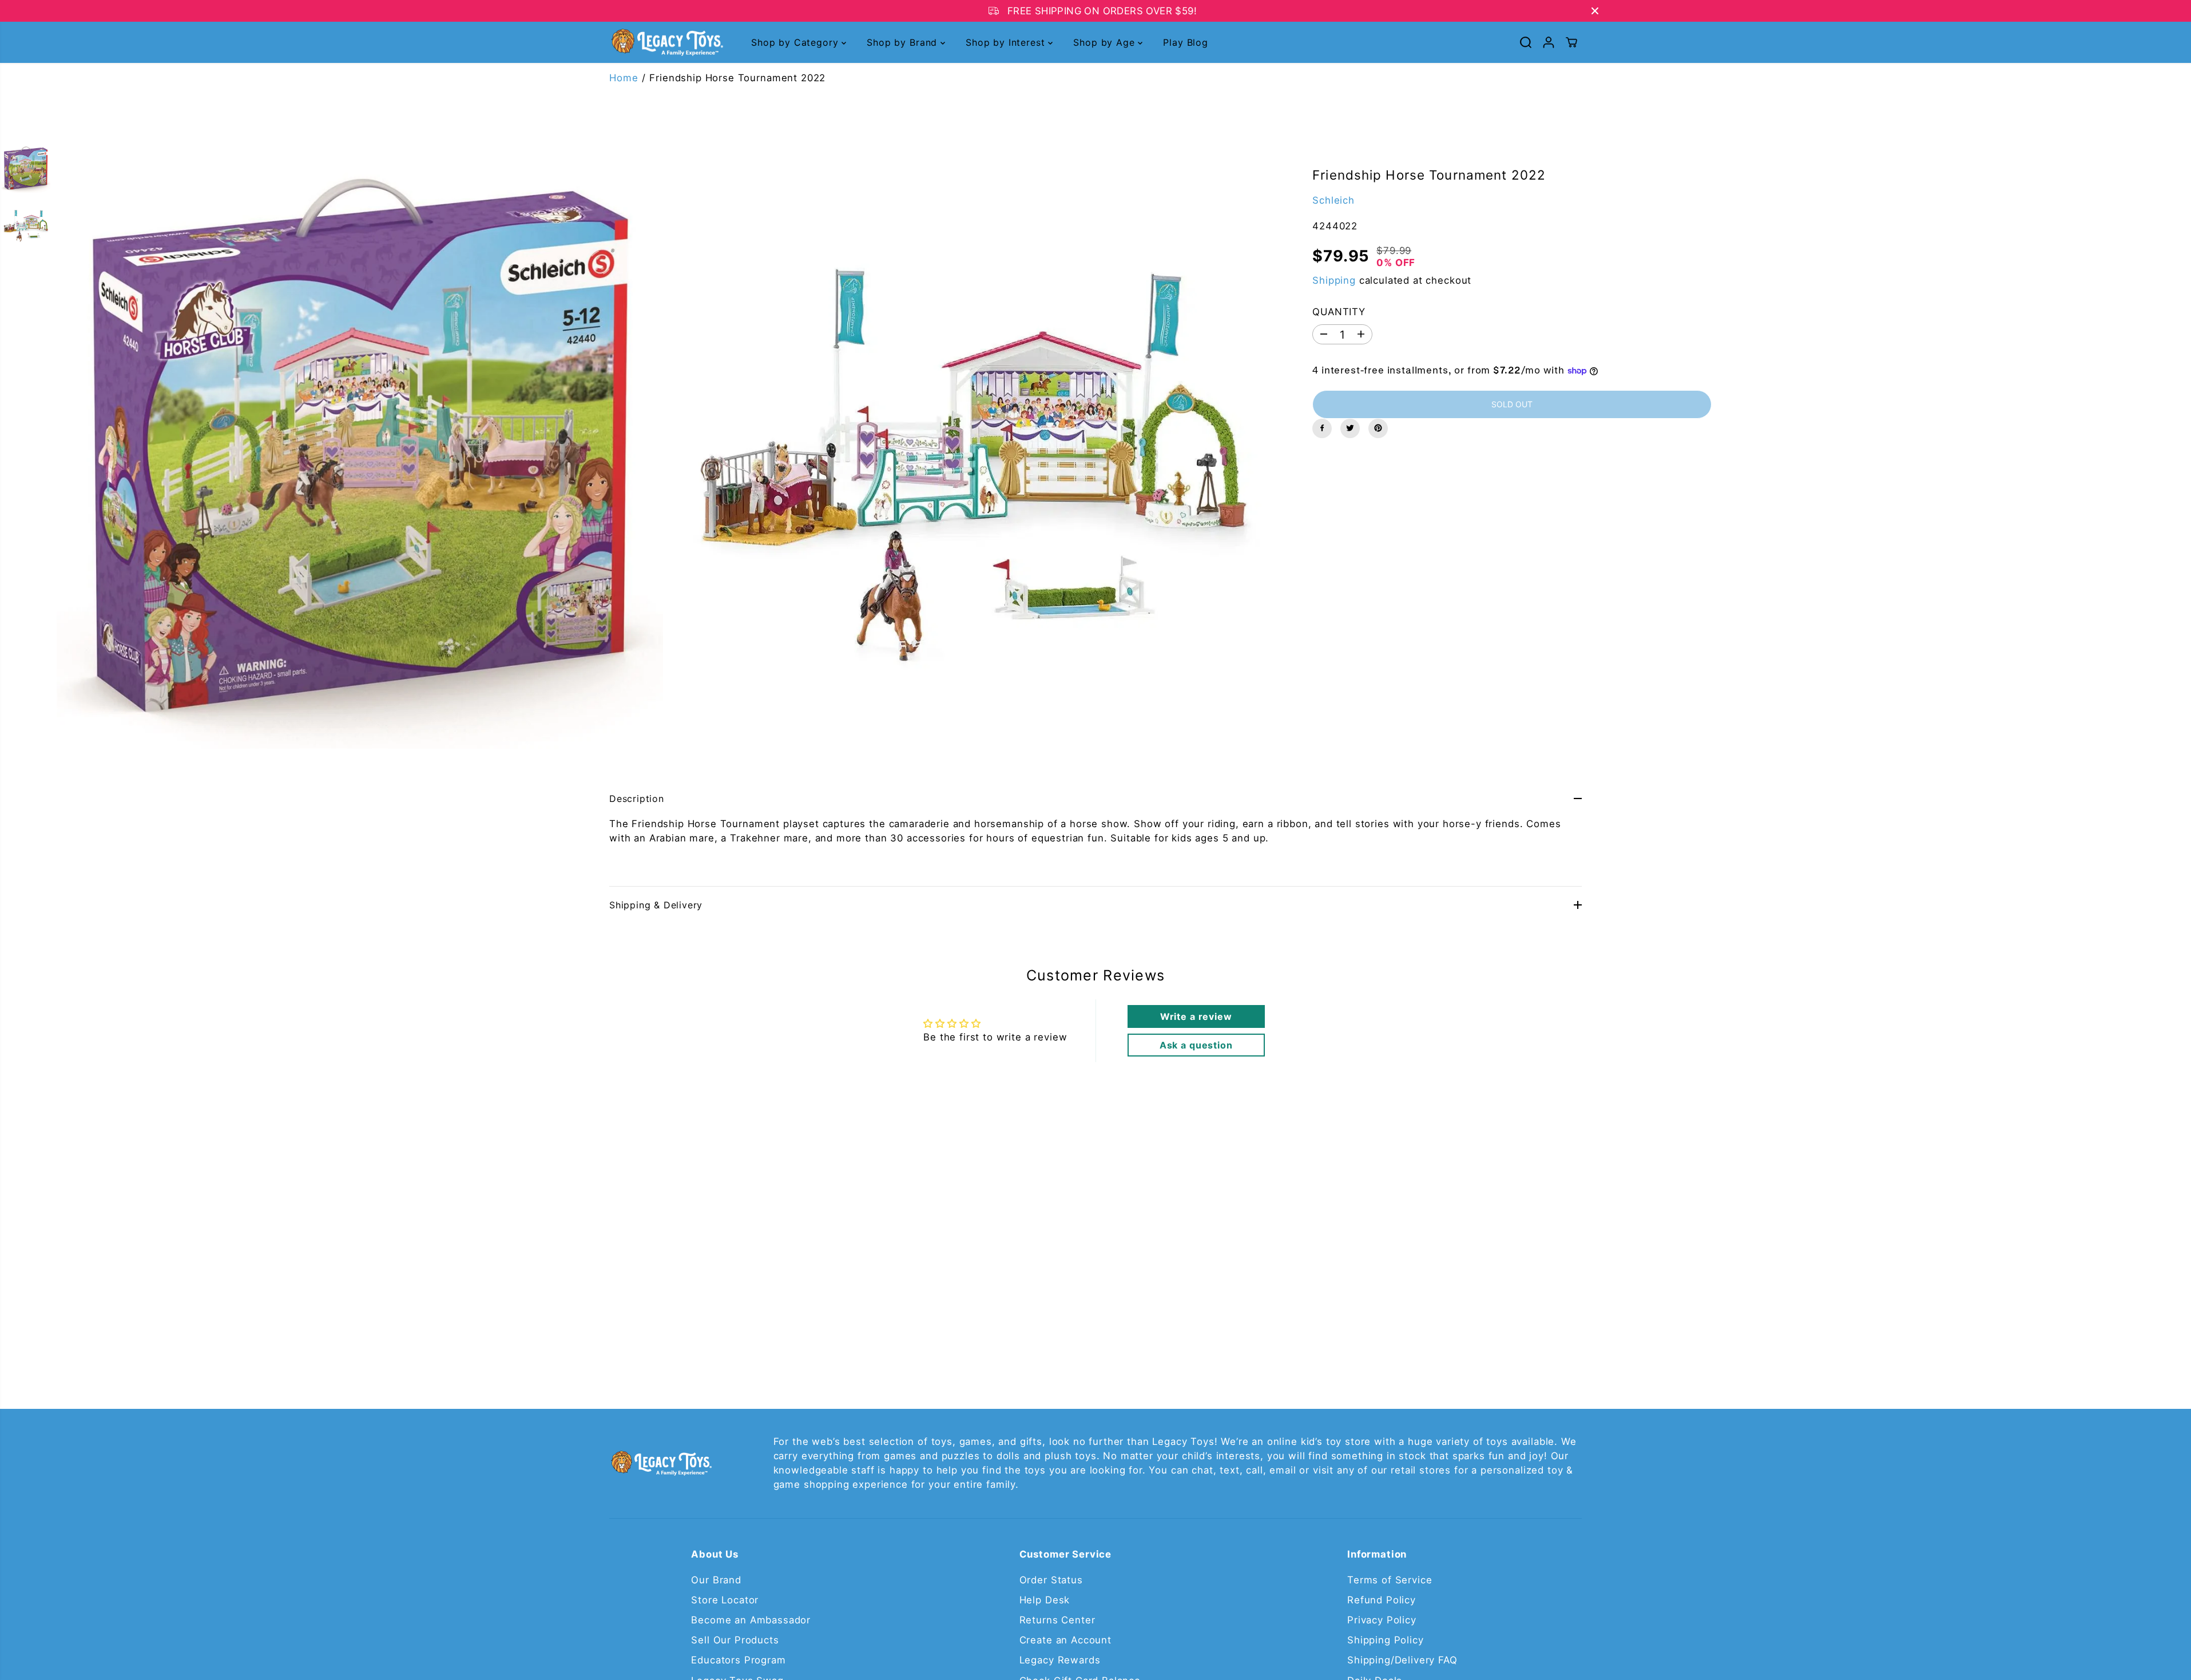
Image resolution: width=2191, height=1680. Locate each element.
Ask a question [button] (1196, 1045)
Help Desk (1045, 1600)
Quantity (1339, 312)
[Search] (1526, 42)
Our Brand (716, 1580)
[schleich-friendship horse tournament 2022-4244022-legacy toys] (360, 446)
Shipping (1334, 280)
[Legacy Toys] (666, 43)
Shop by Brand (904, 42)
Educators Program (738, 1660)
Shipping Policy (1386, 1640)
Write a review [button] (1196, 1016)
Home (624, 78)
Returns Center (1057, 1620)
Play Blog (1186, 42)
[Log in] (1549, 42)
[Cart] (1571, 42)
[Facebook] (1322, 428)
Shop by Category (796, 42)
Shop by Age (1106, 42)
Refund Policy (1382, 1600)
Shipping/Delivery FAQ (1402, 1660)
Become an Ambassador (751, 1620)
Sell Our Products (735, 1640)
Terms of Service (1390, 1580)
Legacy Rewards (1060, 1660)
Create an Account (1065, 1640)
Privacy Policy (1382, 1620)
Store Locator (725, 1600)
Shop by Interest (1007, 42)
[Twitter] (1350, 428)
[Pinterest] (1378, 428)
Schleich (1333, 200)
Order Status (1051, 1580)
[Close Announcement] (1595, 11)
